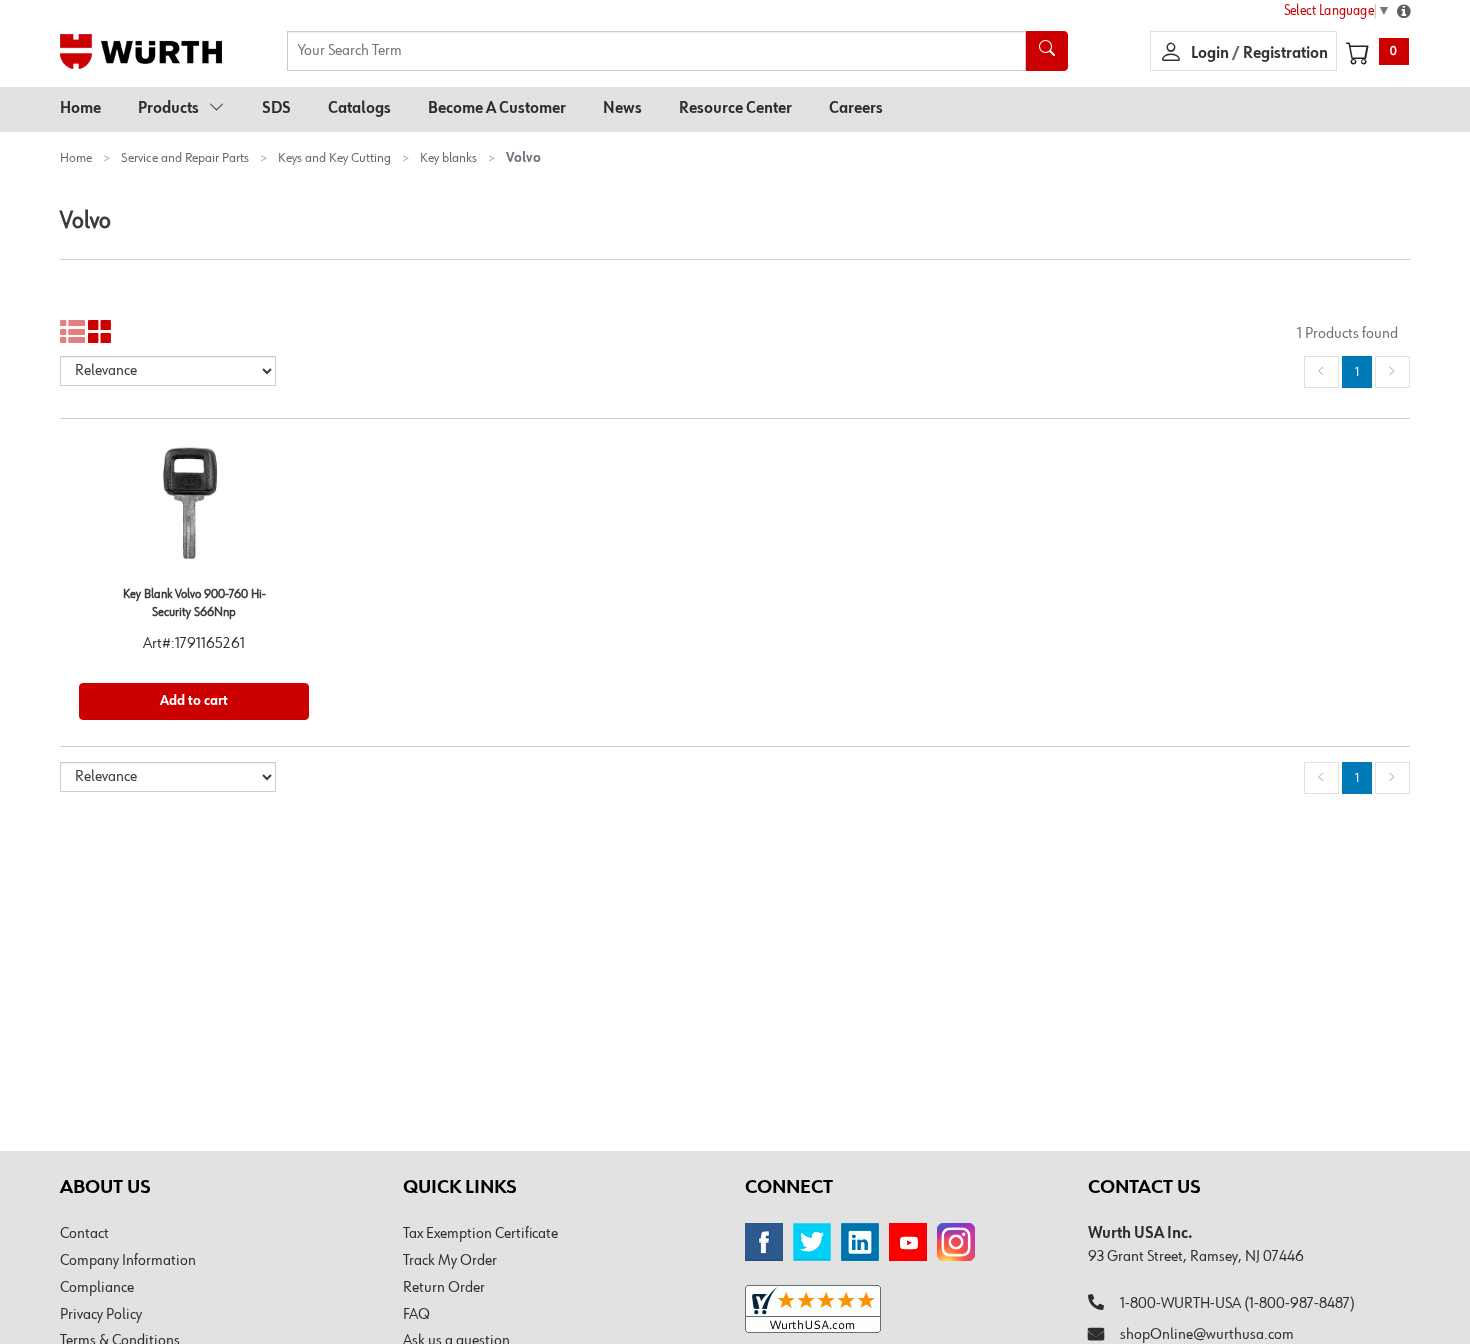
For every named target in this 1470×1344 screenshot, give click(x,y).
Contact (84, 1234)
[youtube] (908, 1242)
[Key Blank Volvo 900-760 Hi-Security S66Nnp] (194, 511)
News (622, 109)
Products (168, 109)
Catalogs (359, 109)
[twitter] (812, 1242)
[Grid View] (100, 332)
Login (1211, 54)
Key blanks (448, 158)
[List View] (72, 332)
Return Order (444, 1288)
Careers (856, 109)
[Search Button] (1047, 51)
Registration (1285, 54)
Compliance (97, 1288)
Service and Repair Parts (185, 158)
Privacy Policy (101, 1315)
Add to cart (194, 701)
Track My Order (450, 1261)
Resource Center (735, 109)
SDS (276, 109)
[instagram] (956, 1242)
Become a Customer (497, 109)
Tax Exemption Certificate (480, 1234)
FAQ (416, 1315)
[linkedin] (860, 1242)
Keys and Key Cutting (334, 158)
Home (80, 109)
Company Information (128, 1261)
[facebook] (764, 1242)
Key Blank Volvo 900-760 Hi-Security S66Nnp (194, 604)
